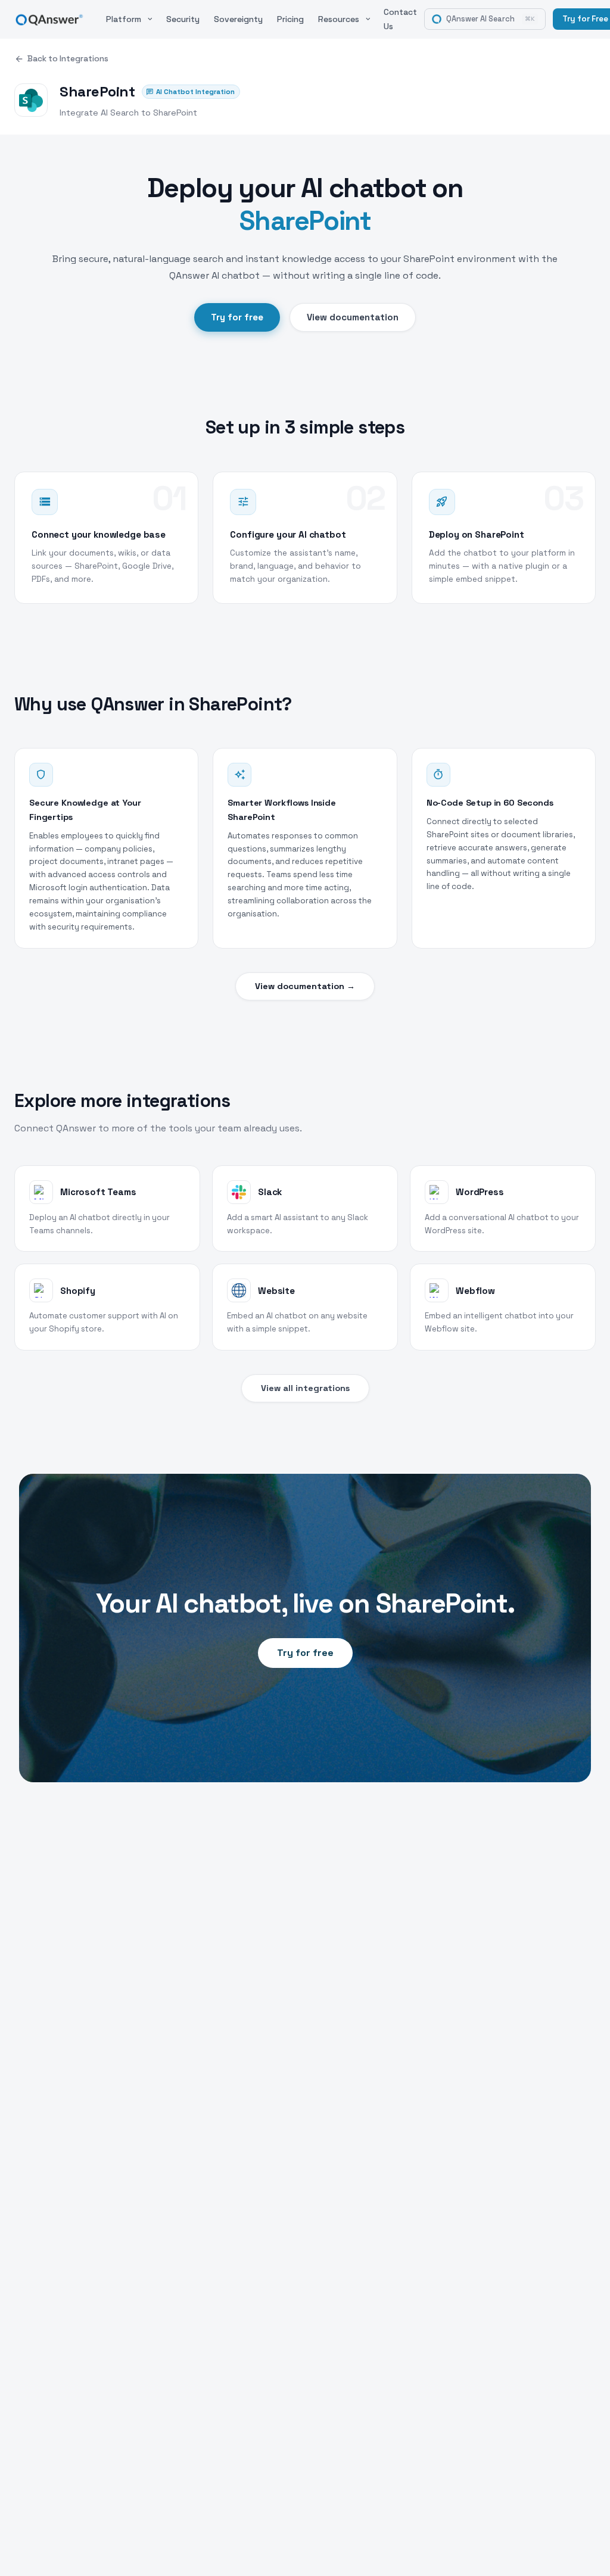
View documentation (353, 317)
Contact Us (400, 19)
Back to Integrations (68, 59)
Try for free (237, 317)
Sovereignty (238, 19)
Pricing (290, 19)
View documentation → (305, 986)
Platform (124, 19)
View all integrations (305, 1388)
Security (183, 19)
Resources (339, 19)
